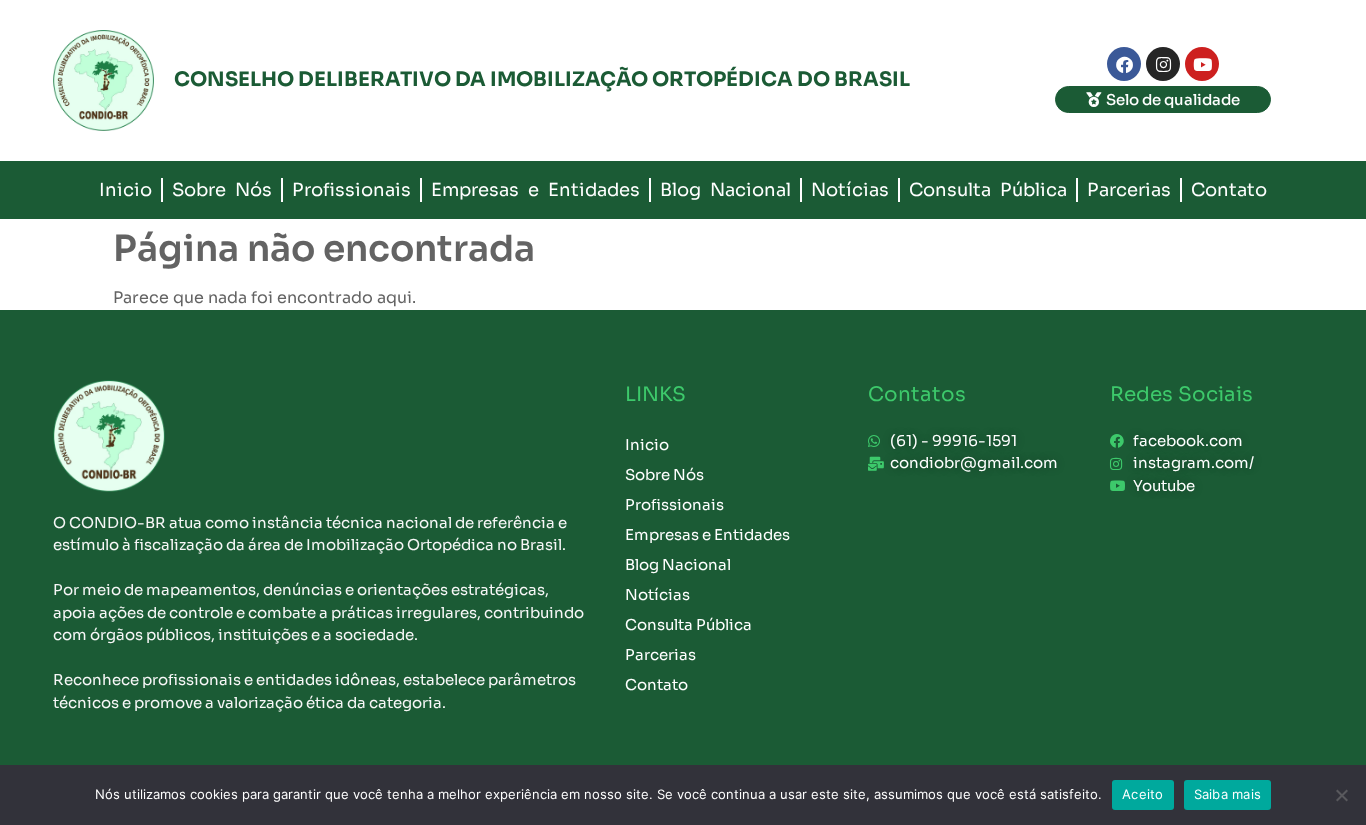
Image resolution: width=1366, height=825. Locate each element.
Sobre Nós (222, 190)
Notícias (850, 190)
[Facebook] (1124, 64)
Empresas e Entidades (535, 190)
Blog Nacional (725, 190)
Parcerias (1129, 190)
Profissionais (351, 190)
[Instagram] (1163, 64)
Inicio (125, 190)
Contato (1229, 190)
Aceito (1143, 794)
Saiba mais (1228, 794)
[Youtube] (1202, 64)
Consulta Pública (988, 190)
